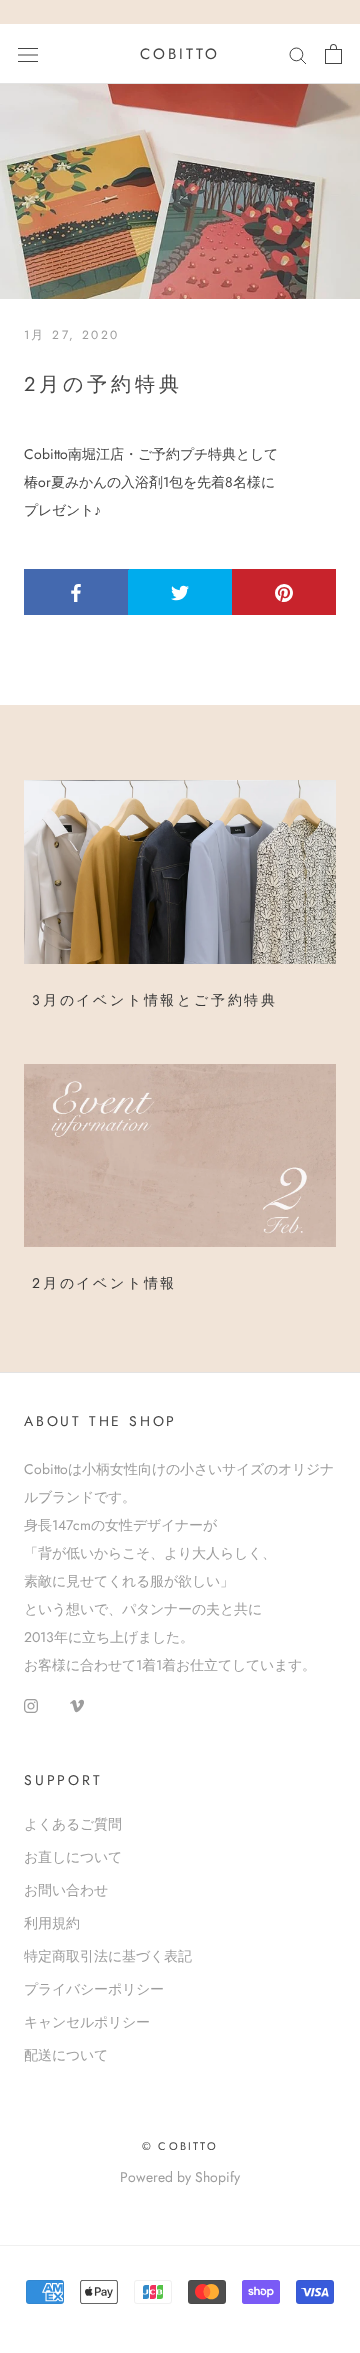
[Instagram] (31, 1704)
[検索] (298, 53)
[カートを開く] (333, 54)
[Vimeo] (77, 1704)
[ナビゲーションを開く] (28, 54)
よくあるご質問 (73, 1824)
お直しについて (73, 1857)
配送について (66, 2055)
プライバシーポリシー (94, 1989)
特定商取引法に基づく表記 (108, 1956)
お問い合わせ (66, 1890)
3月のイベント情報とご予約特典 (155, 1000)
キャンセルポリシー (87, 2022)
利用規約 (52, 1923)
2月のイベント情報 (104, 1283)
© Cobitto (180, 2146)
